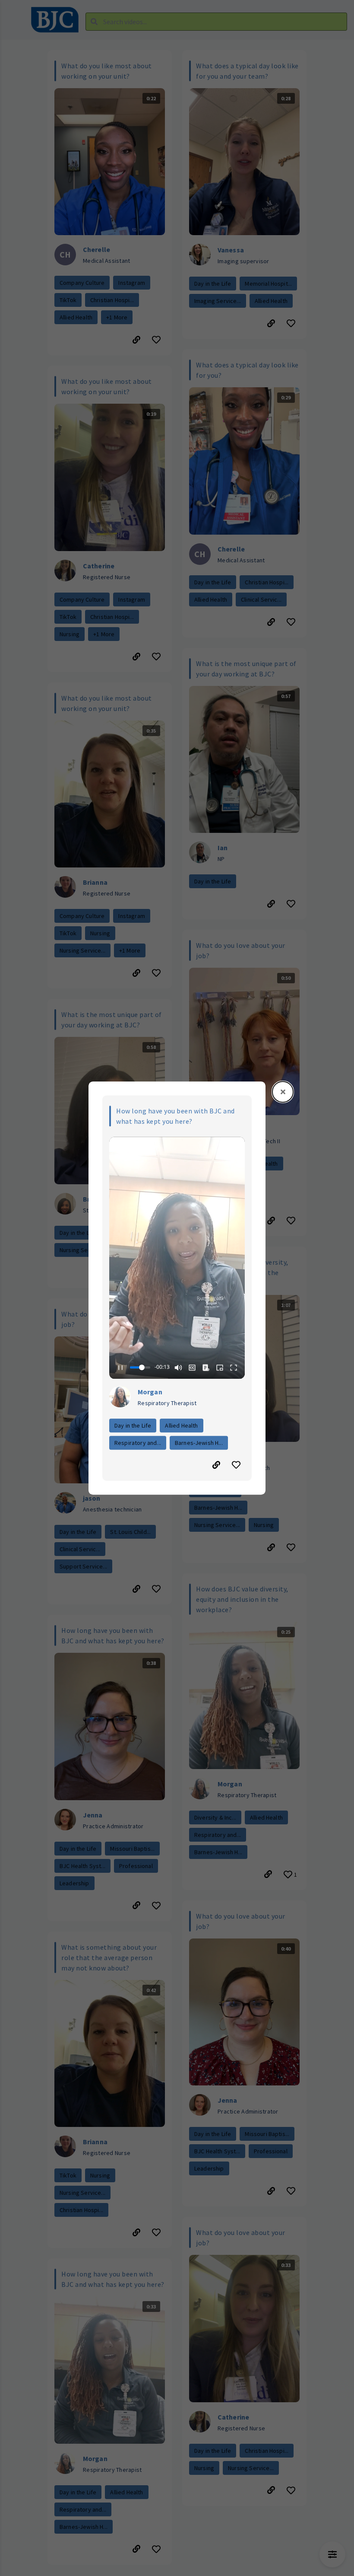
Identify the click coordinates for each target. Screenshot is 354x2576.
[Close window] (283, 1092)
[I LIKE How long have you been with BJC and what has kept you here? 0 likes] (237, 1465)
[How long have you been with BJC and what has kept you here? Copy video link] (216, 1465)
